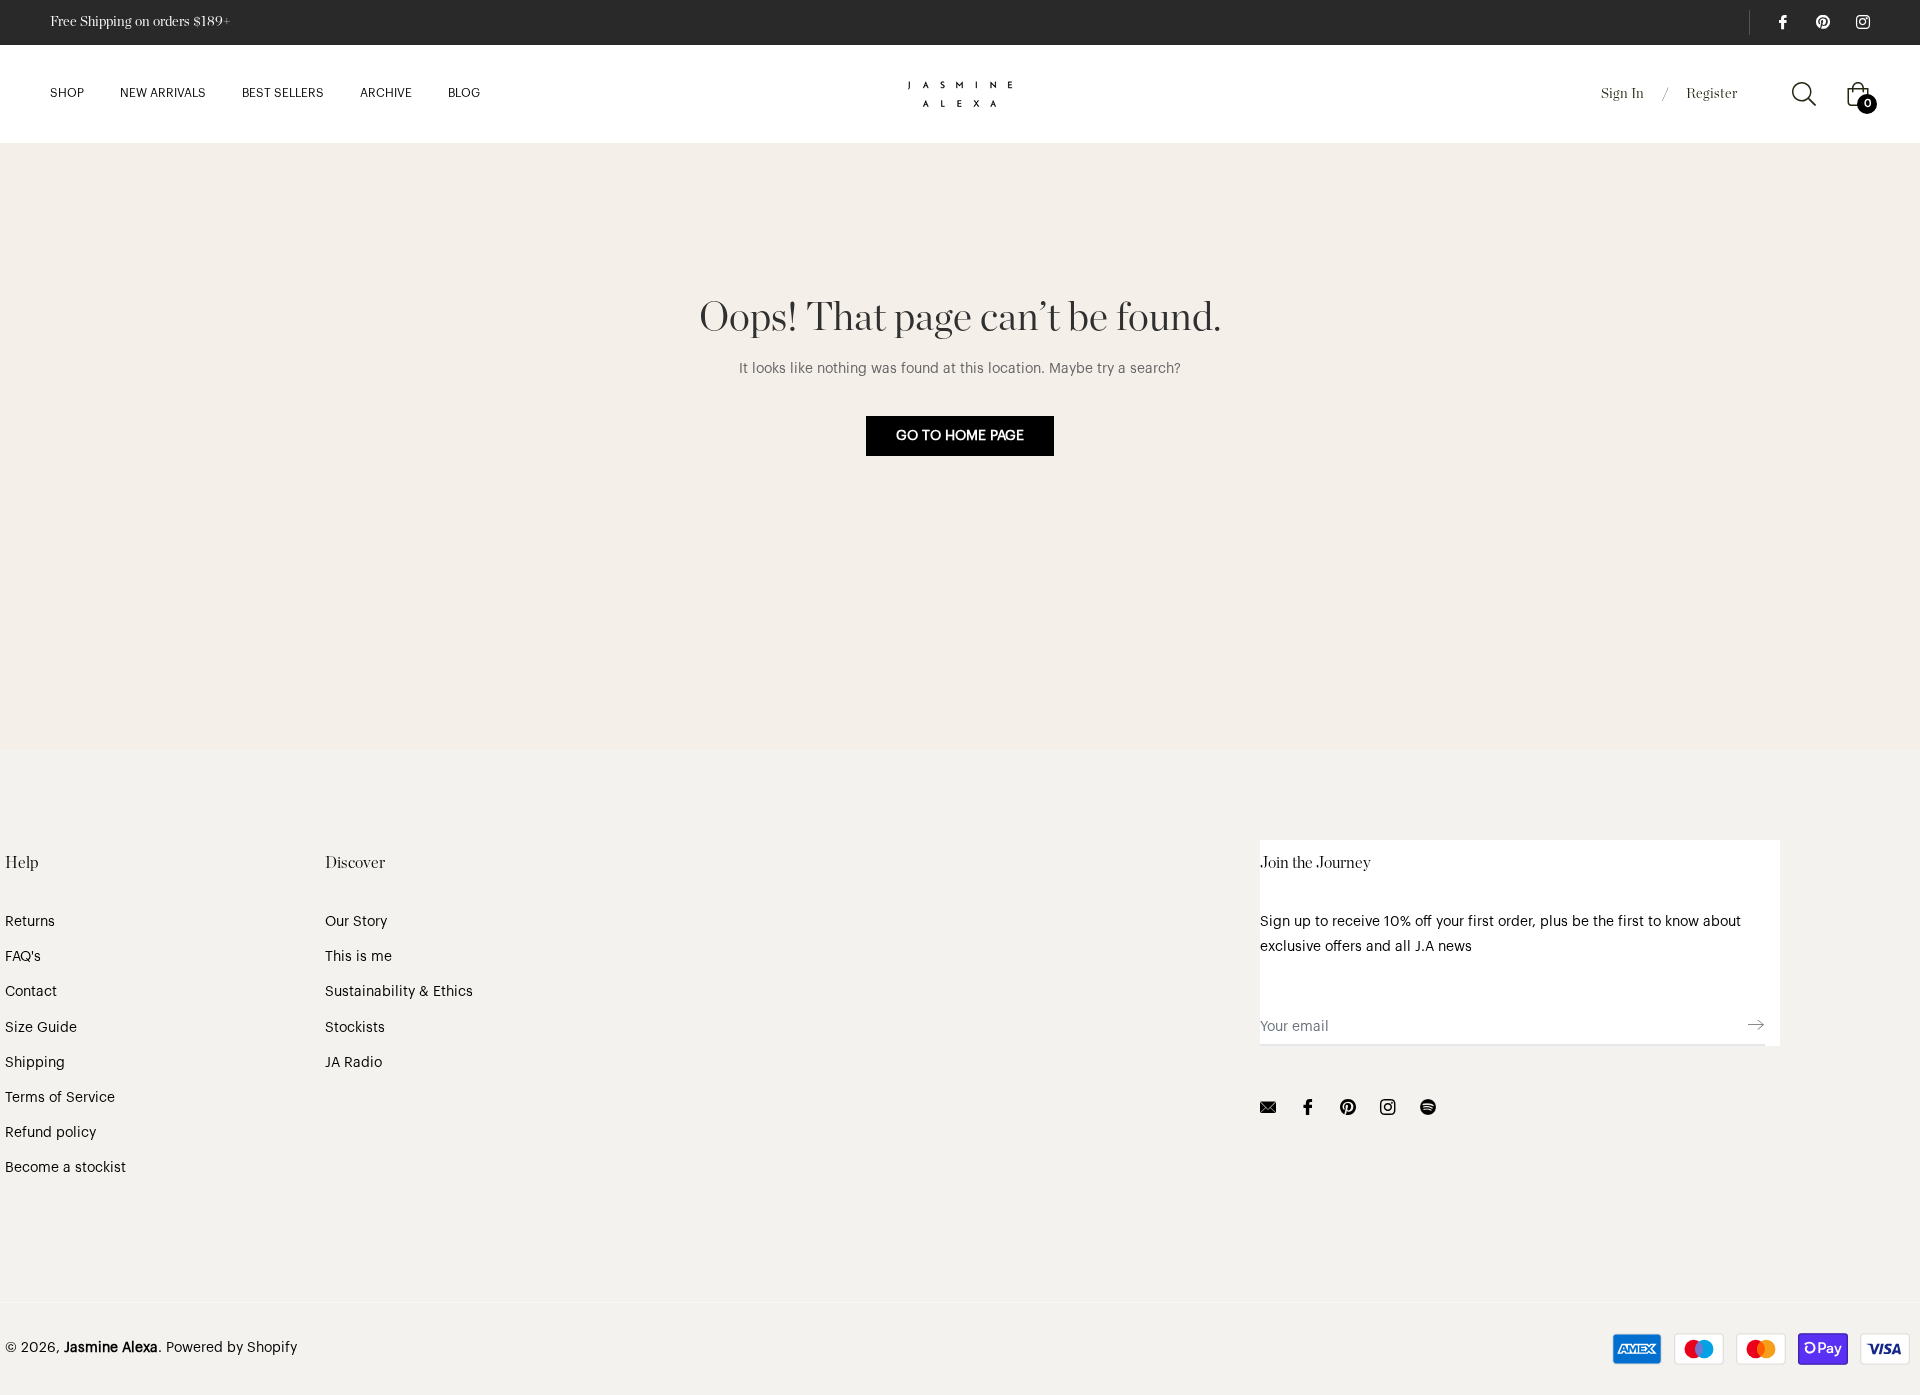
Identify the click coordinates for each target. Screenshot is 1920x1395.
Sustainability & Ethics (399, 992)
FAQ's (23, 957)
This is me (358, 957)
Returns (30, 922)
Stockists (355, 1028)
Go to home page (960, 436)
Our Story (356, 922)
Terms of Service (60, 1098)
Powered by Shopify (231, 1348)
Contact (31, 992)
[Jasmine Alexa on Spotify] (1428, 1106)
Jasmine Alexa (111, 1348)
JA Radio (353, 1063)
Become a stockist (65, 1168)
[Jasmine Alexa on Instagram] (1862, 22)
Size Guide (41, 1028)
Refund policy (50, 1133)
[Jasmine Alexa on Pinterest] (1822, 22)
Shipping (35, 1063)
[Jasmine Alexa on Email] (1268, 1106)
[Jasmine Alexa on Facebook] (1782, 22)
